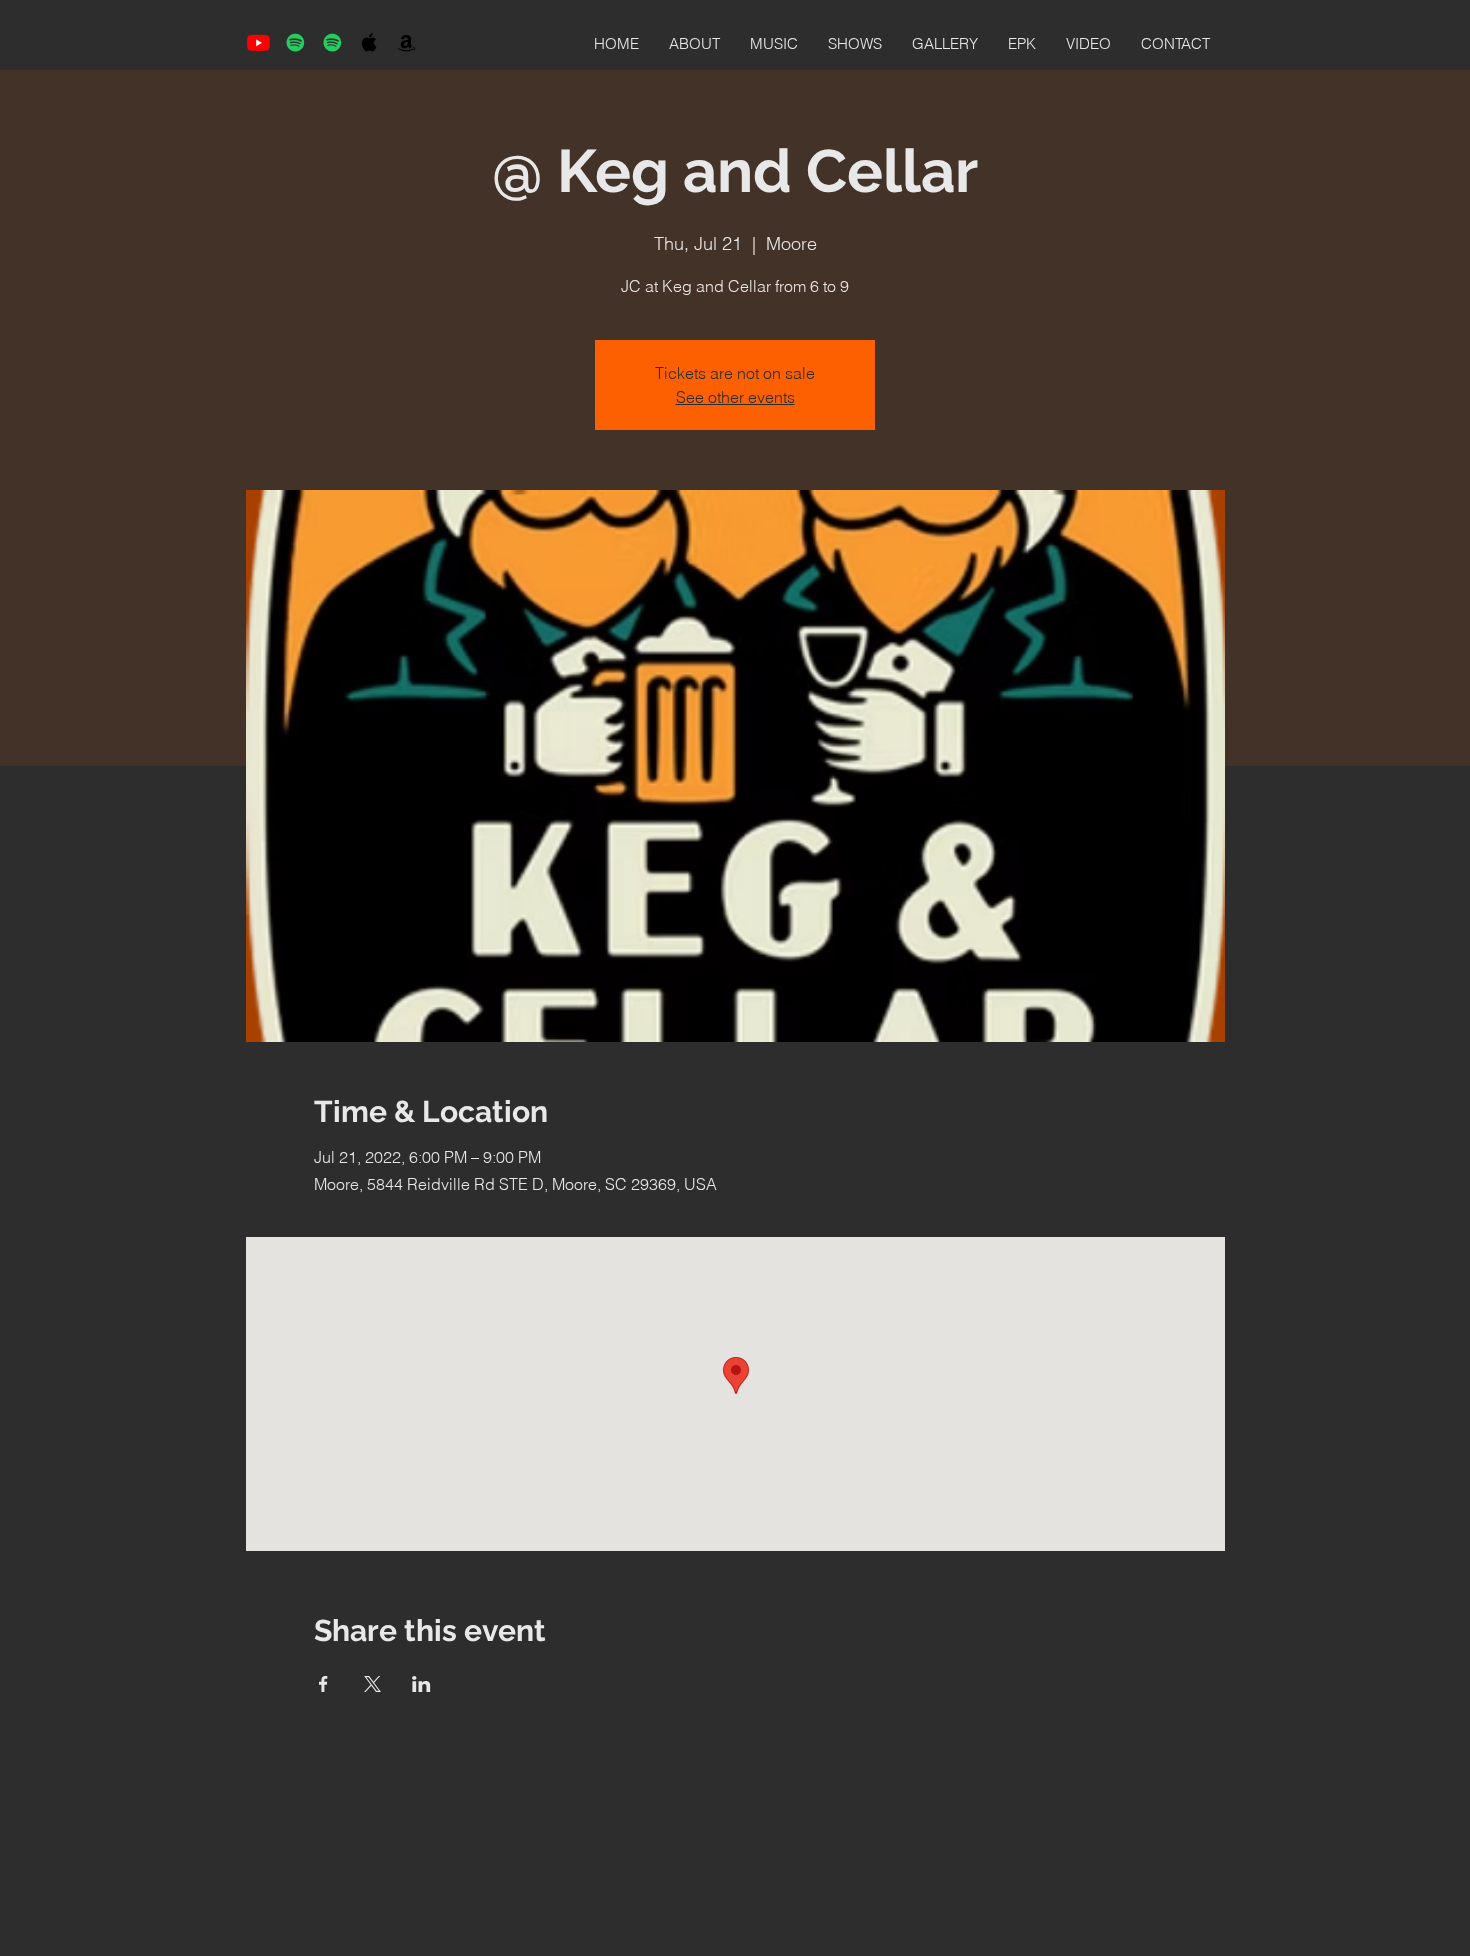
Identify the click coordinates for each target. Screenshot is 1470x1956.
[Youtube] (258, 42)
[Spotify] (295, 42)
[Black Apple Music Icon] (369, 42)
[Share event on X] (372, 1684)
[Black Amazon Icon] (406, 42)
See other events (735, 397)
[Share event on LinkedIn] (421, 1684)
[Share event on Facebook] (323, 1684)
